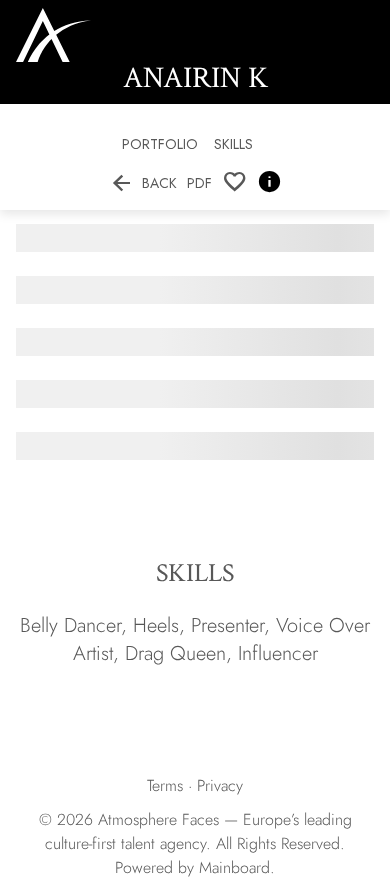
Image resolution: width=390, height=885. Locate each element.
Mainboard (234, 867)
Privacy (220, 785)
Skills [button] (233, 144)
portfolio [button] (160, 144)
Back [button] (143, 183)
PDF (199, 183)
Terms (165, 785)
